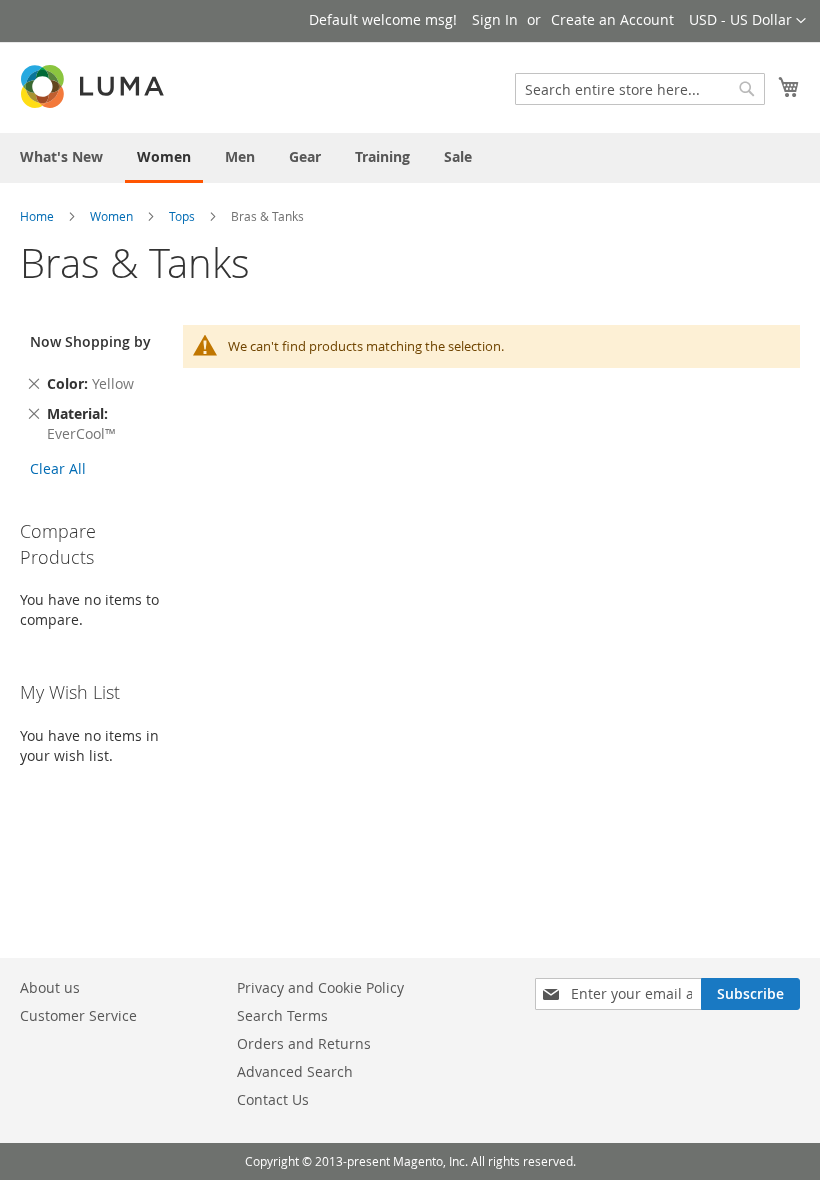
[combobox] (640, 89)
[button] (747, 21)
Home (37, 216)
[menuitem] (61, 156)
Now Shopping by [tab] (90, 341)
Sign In (495, 19)
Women (111, 216)
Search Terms (282, 1015)
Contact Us (273, 1099)
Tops (182, 216)
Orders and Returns (304, 1043)
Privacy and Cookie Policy (320, 987)
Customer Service (78, 1015)
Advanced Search (295, 1071)
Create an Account (612, 19)
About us (50, 987)
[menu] (410, 158)
